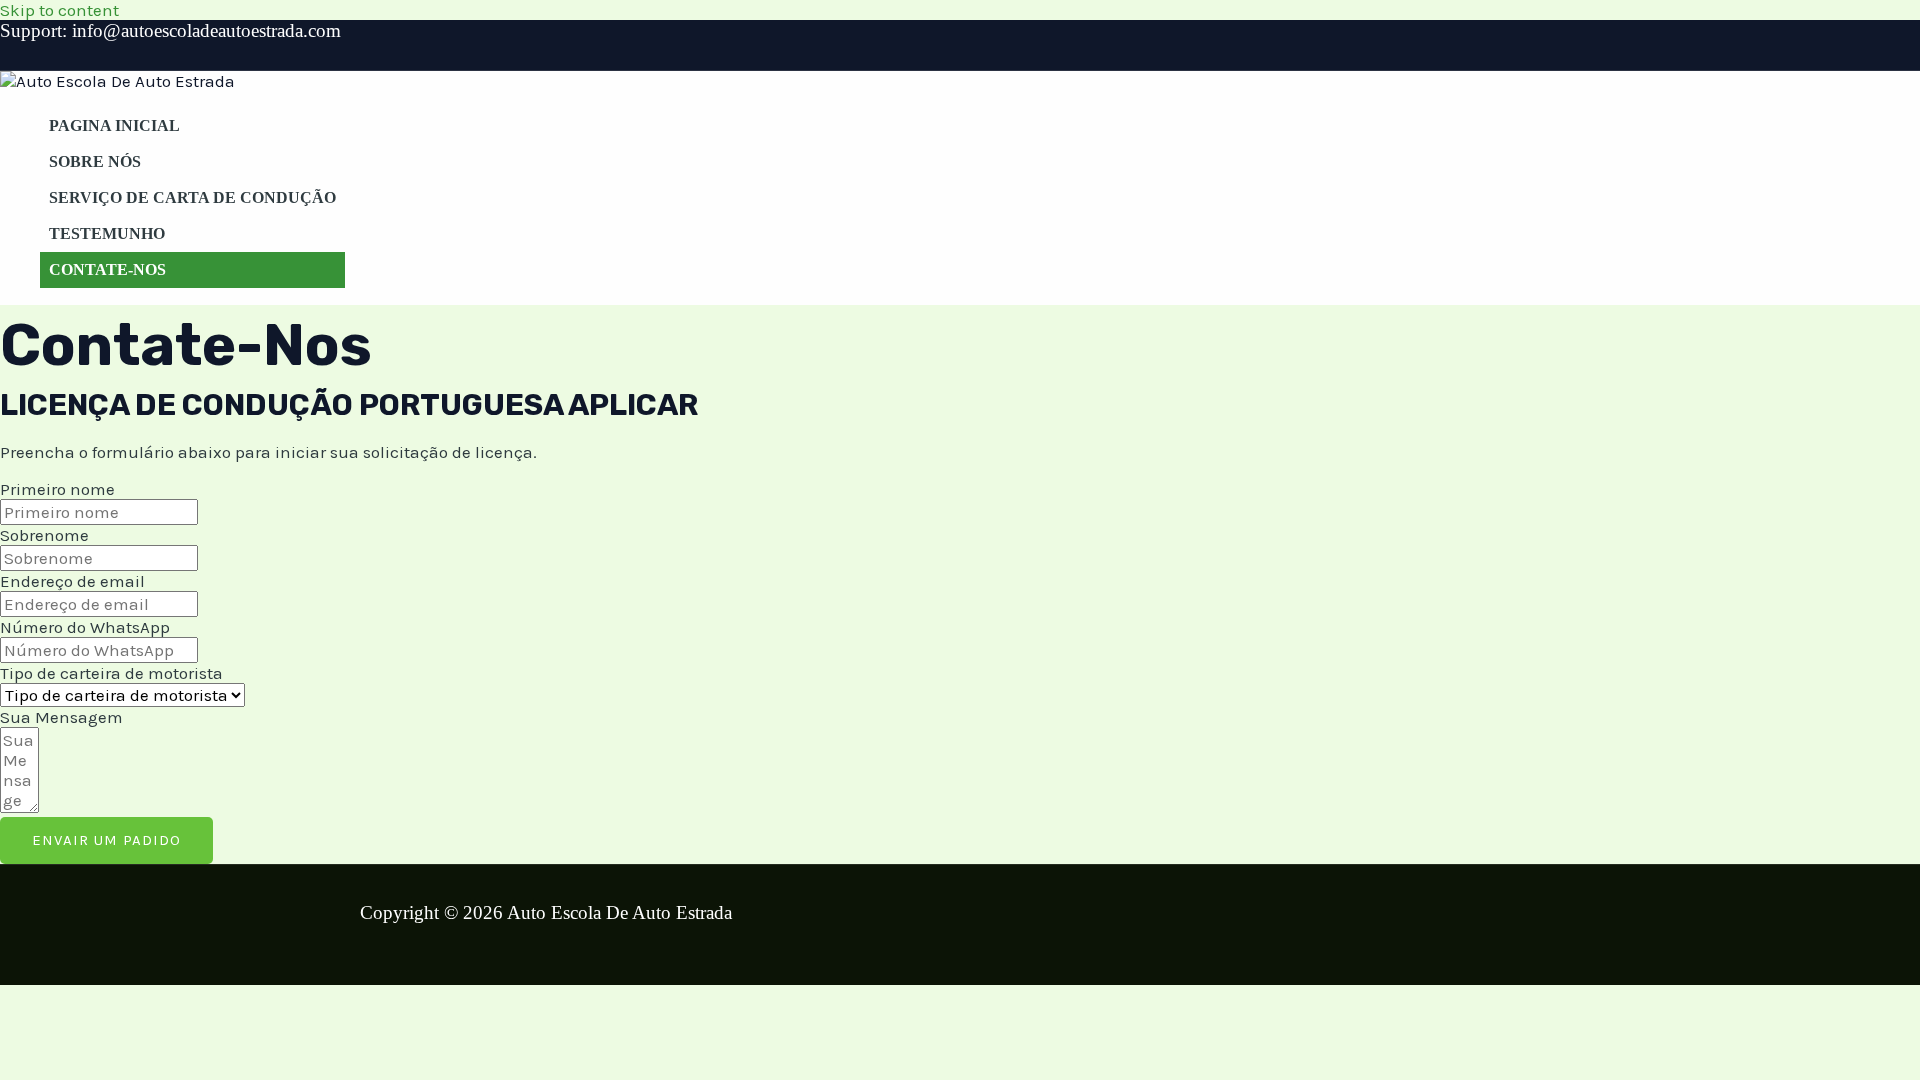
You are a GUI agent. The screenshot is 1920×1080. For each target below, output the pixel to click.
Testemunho (107, 233)
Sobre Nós (95, 161)
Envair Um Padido (106, 840)
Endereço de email (72, 581)
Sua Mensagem (61, 717)
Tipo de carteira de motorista (111, 673)
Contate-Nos (107, 269)
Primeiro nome (57, 489)
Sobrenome (44, 535)
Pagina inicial (114, 125)
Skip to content (59, 10)
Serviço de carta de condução (192, 197)
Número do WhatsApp (85, 627)
